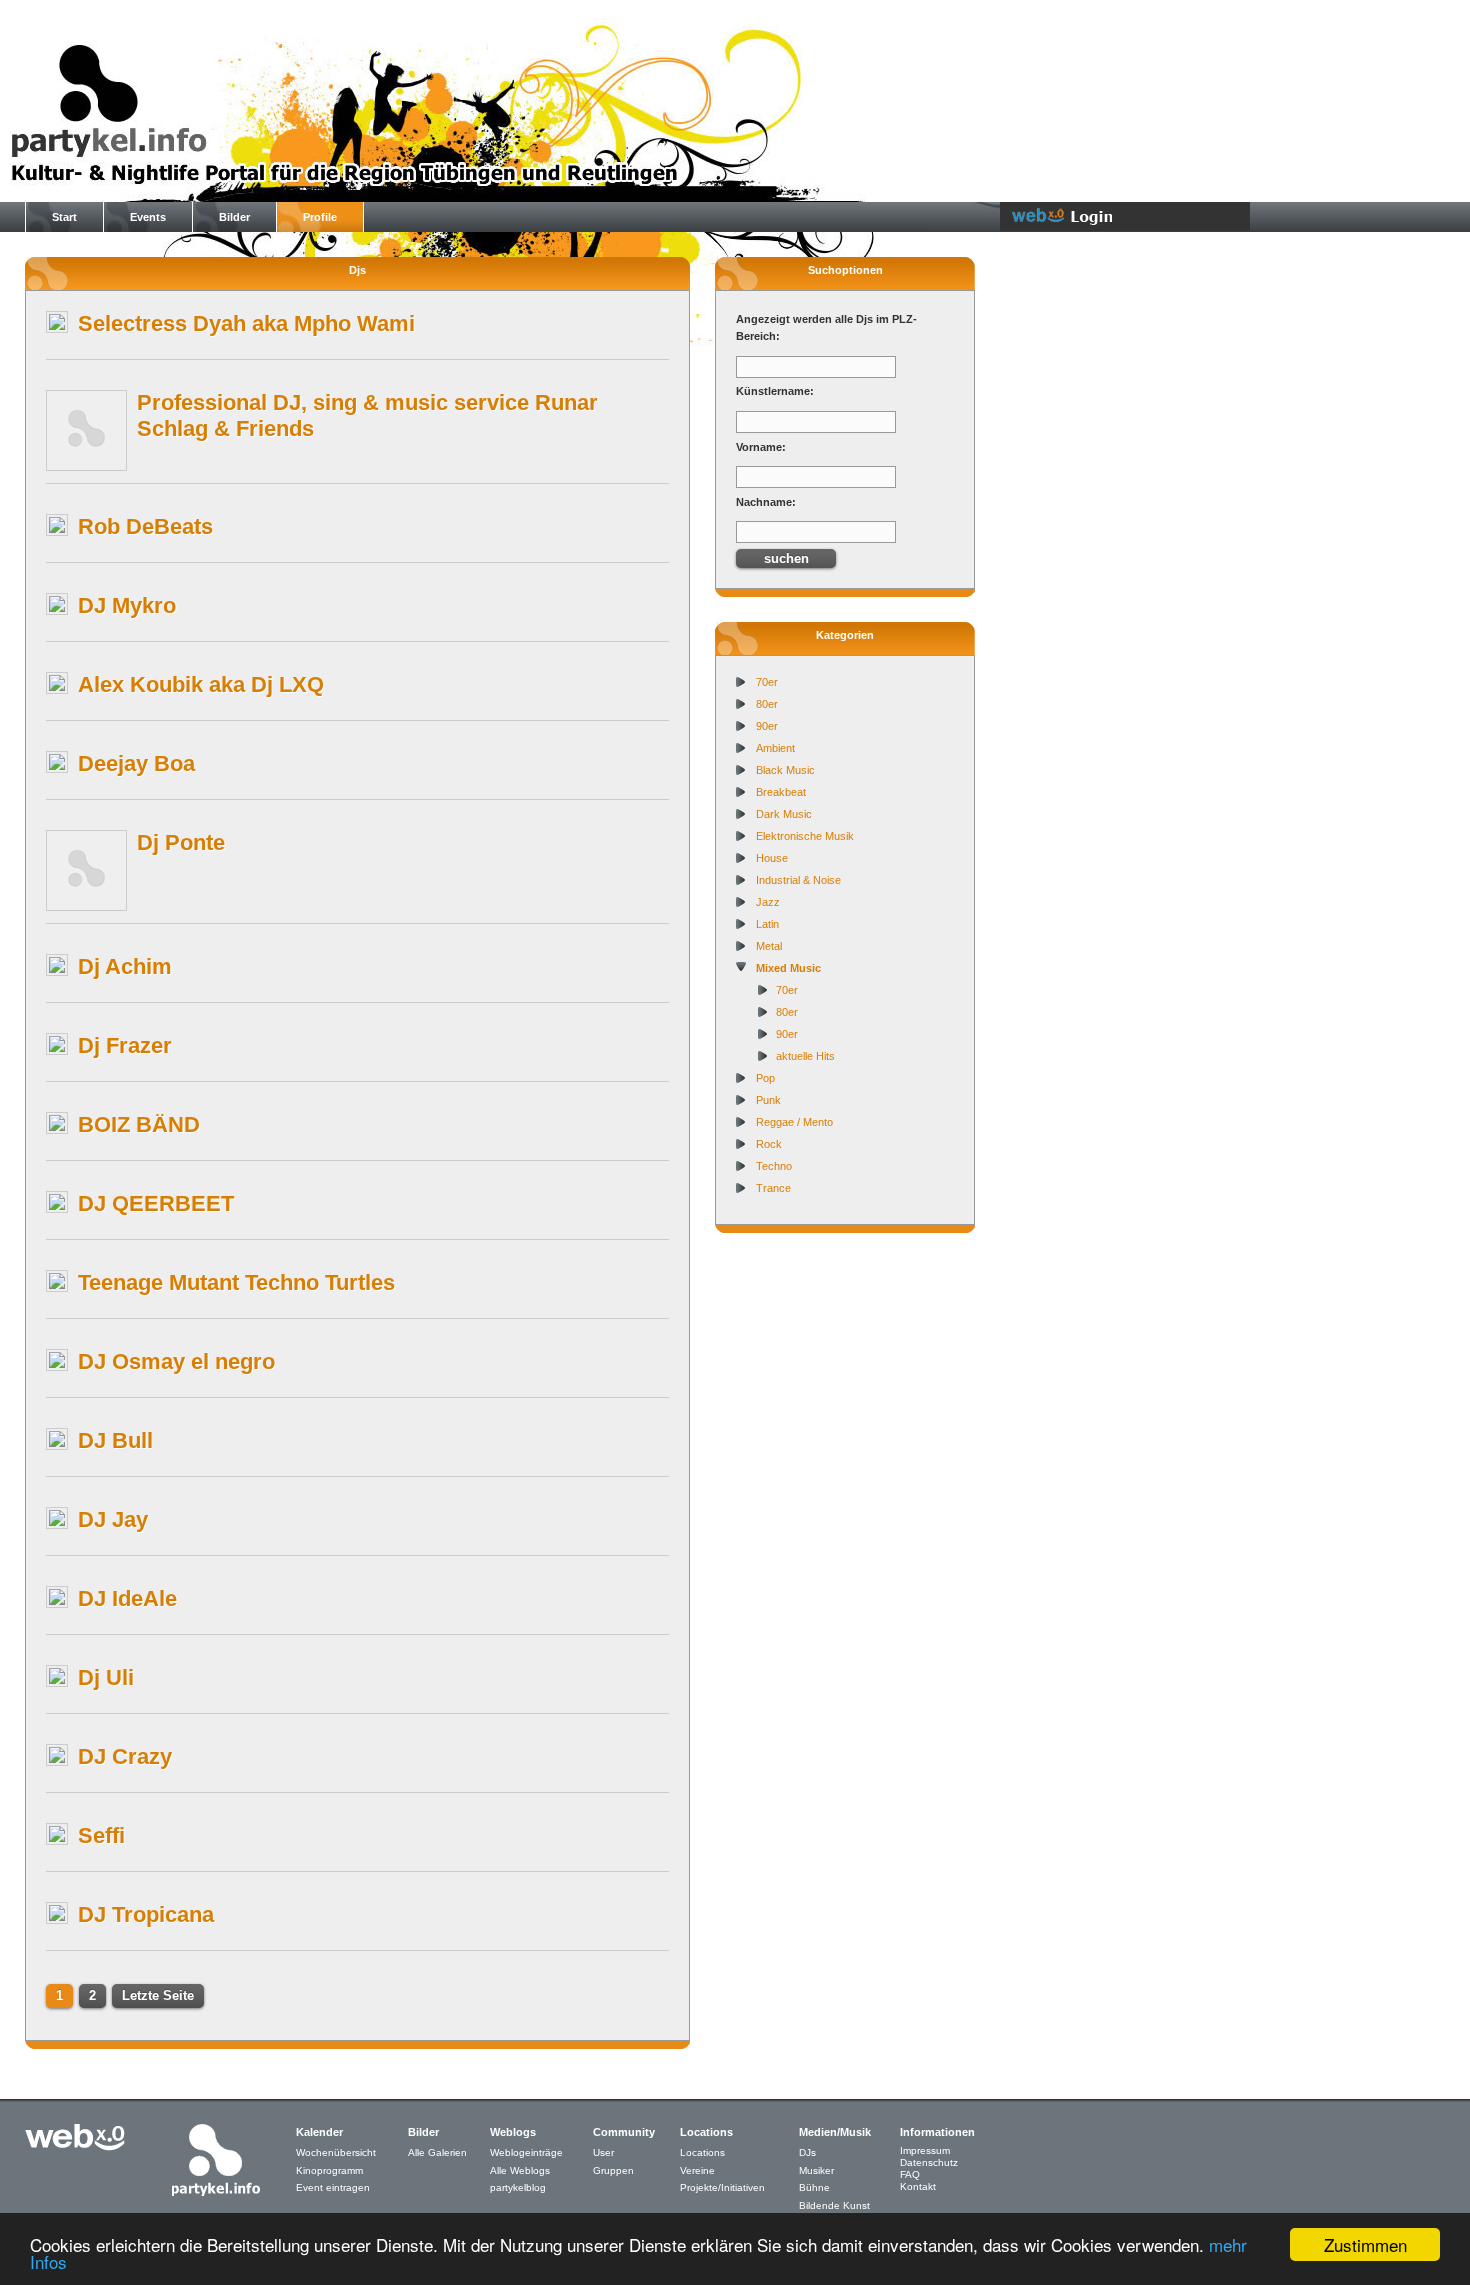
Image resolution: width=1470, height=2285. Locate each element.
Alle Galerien (437, 2152)
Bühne (814, 2187)
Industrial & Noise (798, 880)
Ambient (775, 748)
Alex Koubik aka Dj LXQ (201, 684)
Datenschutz (929, 2162)
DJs (807, 2152)
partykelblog (518, 2187)
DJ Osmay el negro (176, 1361)
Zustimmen (1365, 2244)
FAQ (910, 2174)
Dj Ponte (181, 842)
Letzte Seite (158, 1995)
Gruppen (613, 2170)
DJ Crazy (125, 1756)
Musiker (816, 2170)
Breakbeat (781, 792)
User (603, 2152)
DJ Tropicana (146, 1914)
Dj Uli (106, 1677)
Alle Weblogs (520, 2170)
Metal (769, 946)
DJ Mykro (127, 605)
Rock (769, 1144)
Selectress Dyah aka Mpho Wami (246, 323)
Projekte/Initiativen (722, 2187)
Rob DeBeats (145, 526)
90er (767, 726)
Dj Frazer (125, 1045)
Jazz (768, 902)
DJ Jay (113, 1519)
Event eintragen (333, 2187)
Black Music (785, 770)
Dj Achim (125, 966)
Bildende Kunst (834, 2205)
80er (767, 704)
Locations (702, 2152)
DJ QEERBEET (156, 1203)
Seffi (101, 1835)
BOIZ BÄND (139, 1124)
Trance (773, 1188)
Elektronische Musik (805, 836)
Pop (765, 1078)
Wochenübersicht (336, 2152)
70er (767, 682)
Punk (768, 1100)
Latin (767, 924)
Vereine (697, 2170)
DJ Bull (115, 1440)
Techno (774, 1166)
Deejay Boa (136, 763)
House (772, 858)
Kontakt (918, 2186)
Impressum (925, 2150)
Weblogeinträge (526, 2152)
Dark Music (784, 814)
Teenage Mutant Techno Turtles (236, 1282)
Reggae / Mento (794, 1122)
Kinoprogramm (329, 2170)
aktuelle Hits (805, 1056)
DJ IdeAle (127, 1598)
